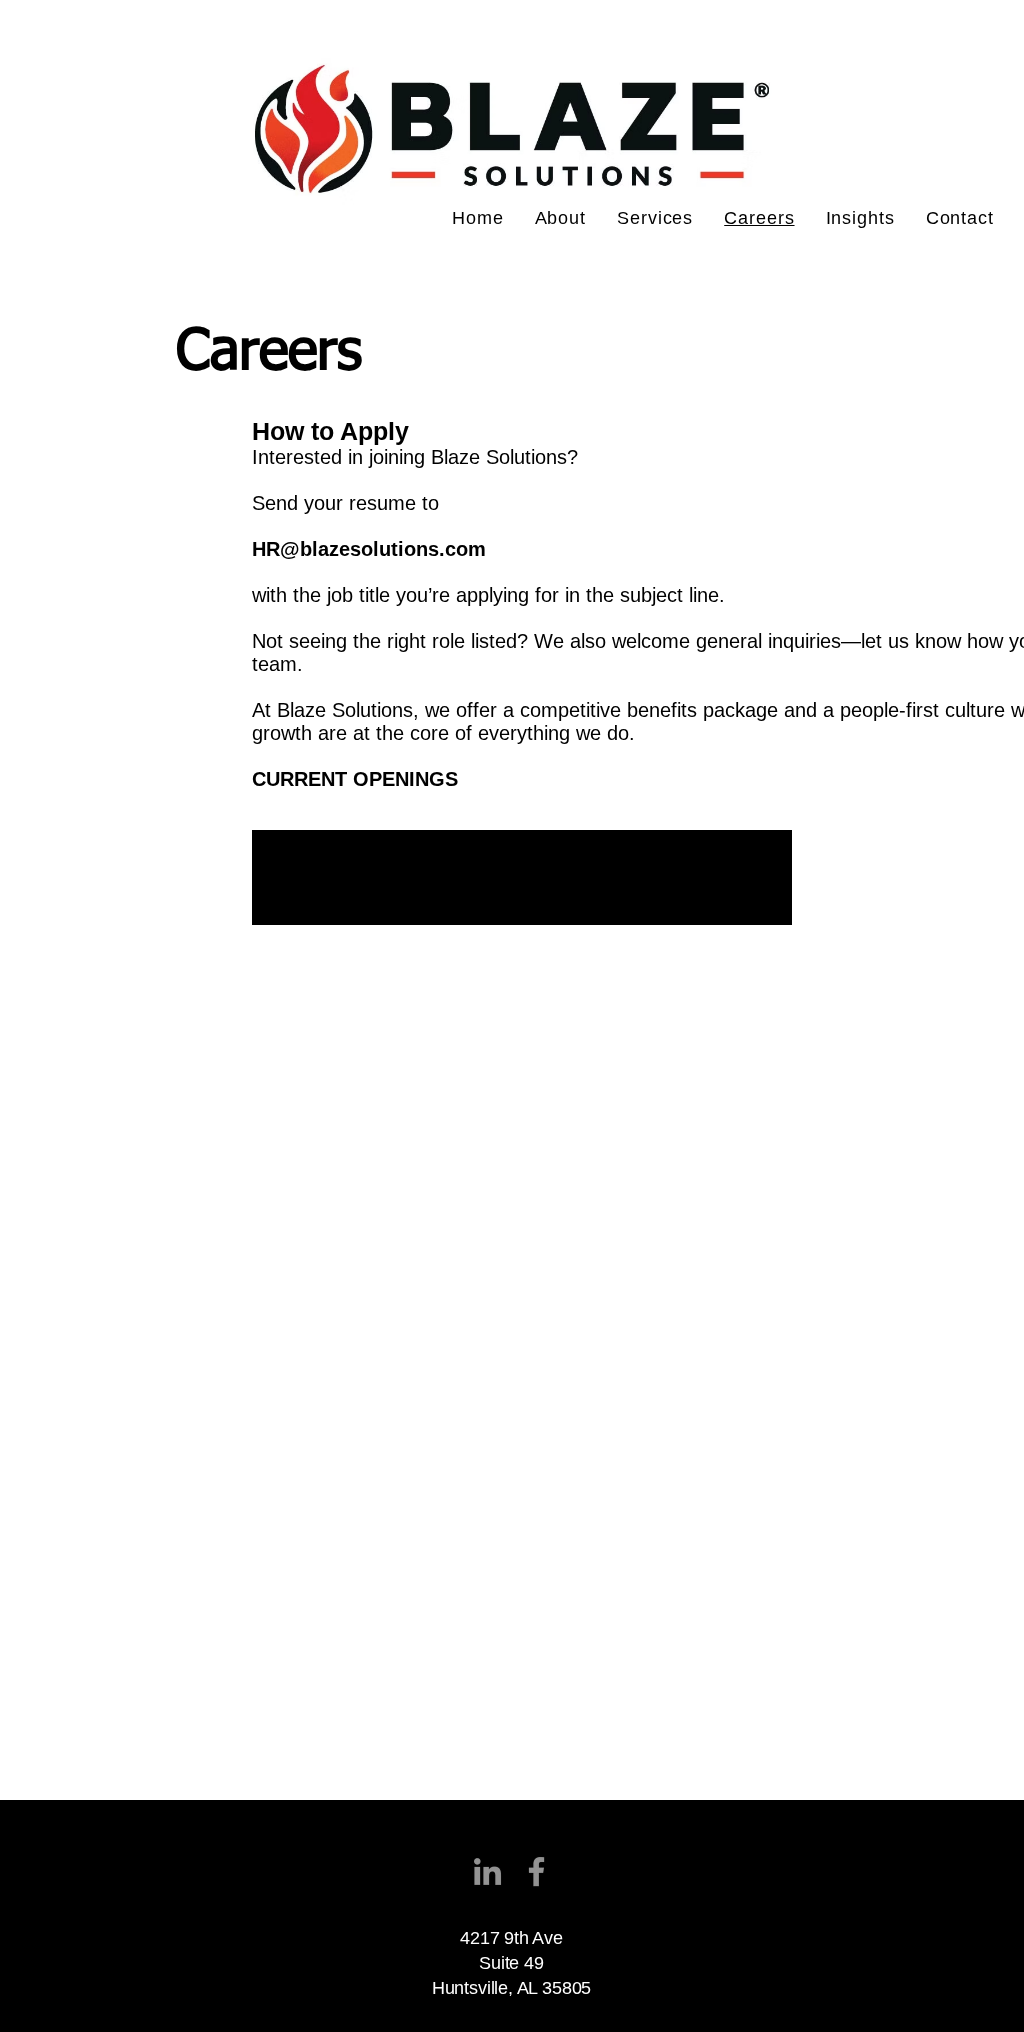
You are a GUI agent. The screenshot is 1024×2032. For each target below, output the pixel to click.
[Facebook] (536, 1871)
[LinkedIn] (487, 1871)
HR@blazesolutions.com (369, 549)
